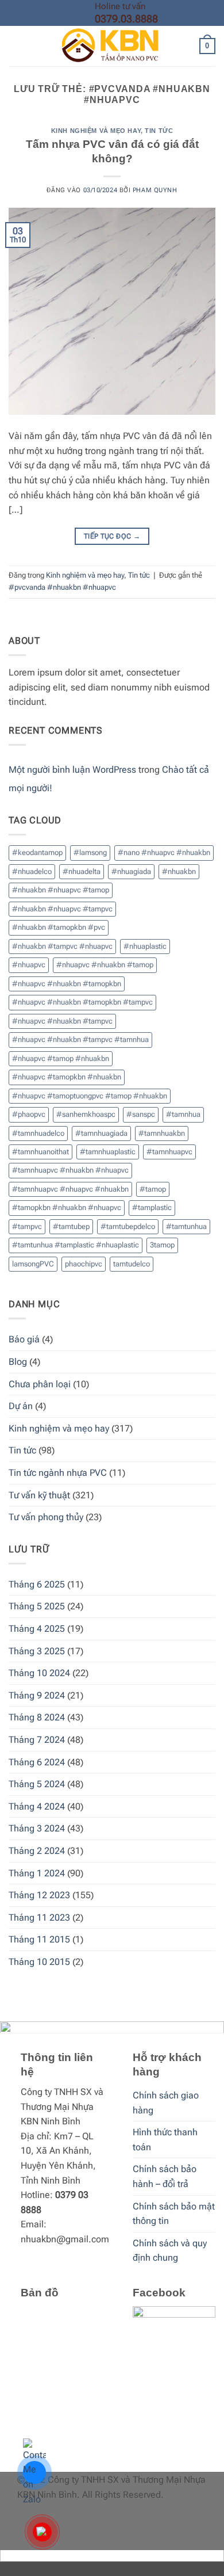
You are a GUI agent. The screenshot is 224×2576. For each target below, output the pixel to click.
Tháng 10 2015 (39, 1962)
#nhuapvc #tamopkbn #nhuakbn (67, 1077)
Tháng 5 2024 (37, 1784)
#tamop (153, 1189)
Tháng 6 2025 (37, 1584)
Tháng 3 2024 (37, 1828)
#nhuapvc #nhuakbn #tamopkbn (67, 984)
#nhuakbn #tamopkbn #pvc (59, 927)
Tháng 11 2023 (39, 1917)
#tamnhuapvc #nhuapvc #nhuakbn (70, 1189)
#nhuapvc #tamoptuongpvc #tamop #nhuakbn (90, 1096)
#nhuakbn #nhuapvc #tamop (61, 890)
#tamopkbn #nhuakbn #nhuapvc (67, 1207)
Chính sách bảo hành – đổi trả (165, 2176)
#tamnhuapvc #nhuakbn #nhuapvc (70, 1170)
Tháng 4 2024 (37, 1806)
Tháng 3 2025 (37, 1651)
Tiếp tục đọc (112, 536)
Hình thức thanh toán (165, 2140)
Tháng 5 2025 (37, 1606)
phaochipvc (84, 1264)
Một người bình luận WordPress (72, 770)
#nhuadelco (32, 871)
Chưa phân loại (40, 1384)
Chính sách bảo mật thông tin (174, 2214)
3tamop (162, 1245)
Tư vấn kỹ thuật (39, 1495)
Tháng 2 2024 (37, 1851)
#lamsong (90, 852)
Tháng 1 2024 (37, 1873)
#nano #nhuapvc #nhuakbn (164, 852)
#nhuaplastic (145, 946)
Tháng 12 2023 (39, 1895)
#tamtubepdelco (128, 1226)
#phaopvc (29, 1114)
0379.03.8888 (126, 19)
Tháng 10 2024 (39, 1673)
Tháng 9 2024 (37, 1695)
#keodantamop (37, 852)
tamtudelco (132, 1264)
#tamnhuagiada (101, 1133)
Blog (18, 1362)
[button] (16, 46)
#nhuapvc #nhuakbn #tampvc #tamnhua (80, 1039)
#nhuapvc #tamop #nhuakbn (61, 1058)
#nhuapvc (29, 965)
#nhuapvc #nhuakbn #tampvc (62, 1021)
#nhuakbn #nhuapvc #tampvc (62, 909)
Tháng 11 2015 (39, 1939)
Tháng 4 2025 (37, 1629)
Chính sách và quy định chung (170, 2251)
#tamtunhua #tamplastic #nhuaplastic (76, 1245)
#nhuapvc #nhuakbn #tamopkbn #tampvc (82, 1002)
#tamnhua (183, 1114)
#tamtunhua (186, 1226)
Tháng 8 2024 (37, 1717)
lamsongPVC (33, 1264)
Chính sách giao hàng (166, 2103)
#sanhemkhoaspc (86, 1114)
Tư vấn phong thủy (46, 1517)
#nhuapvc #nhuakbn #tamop (105, 965)
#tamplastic (152, 1207)
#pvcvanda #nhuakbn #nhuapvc (62, 587)
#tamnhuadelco (38, 1133)
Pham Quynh (155, 190)
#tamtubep (71, 1226)
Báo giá (24, 1339)
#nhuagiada (131, 871)
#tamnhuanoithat (40, 1152)
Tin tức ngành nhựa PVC (58, 1473)
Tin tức (159, 131)
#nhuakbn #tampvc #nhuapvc (62, 946)
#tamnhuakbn (162, 1133)
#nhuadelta (82, 871)
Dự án (21, 1406)
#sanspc (141, 1114)
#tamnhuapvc (169, 1152)
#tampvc (27, 1226)
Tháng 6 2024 (37, 1762)
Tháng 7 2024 (37, 1740)
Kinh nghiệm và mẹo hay (96, 131)
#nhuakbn (179, 871)
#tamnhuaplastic (108, 1152)
